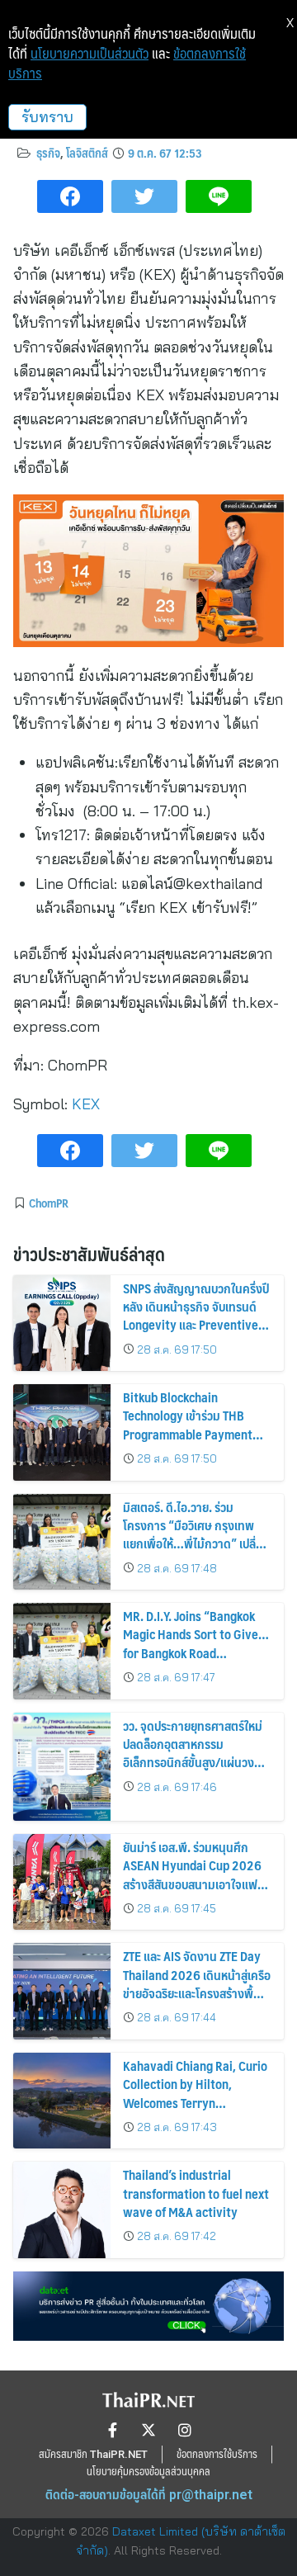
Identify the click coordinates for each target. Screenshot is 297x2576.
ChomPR (49, 1203)
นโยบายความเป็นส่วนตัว (90, 54)
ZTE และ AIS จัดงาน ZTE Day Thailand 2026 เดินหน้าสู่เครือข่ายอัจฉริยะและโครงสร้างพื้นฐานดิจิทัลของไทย (197, 1983)
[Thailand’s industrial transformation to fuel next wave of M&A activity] (62, 2210)
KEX (86, 1104)
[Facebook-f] (112, 2430)
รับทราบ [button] (47, 117)
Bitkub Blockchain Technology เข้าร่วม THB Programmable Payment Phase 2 (188, 1425)
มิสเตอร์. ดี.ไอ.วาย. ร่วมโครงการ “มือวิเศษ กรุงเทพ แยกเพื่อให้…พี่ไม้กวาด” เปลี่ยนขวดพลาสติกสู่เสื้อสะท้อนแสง (196, 1534)
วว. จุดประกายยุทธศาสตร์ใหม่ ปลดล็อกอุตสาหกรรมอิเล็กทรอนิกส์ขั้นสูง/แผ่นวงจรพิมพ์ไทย (195, 1753)
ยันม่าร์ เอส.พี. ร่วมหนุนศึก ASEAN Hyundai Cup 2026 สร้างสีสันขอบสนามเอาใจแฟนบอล (194, 1874)
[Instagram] (185, 2430)
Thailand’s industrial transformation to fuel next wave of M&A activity (196, 2193)
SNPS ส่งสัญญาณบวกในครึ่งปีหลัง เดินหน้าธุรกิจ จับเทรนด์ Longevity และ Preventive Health (196, 1316)
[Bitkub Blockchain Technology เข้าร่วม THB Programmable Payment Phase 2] (62, 1432)
